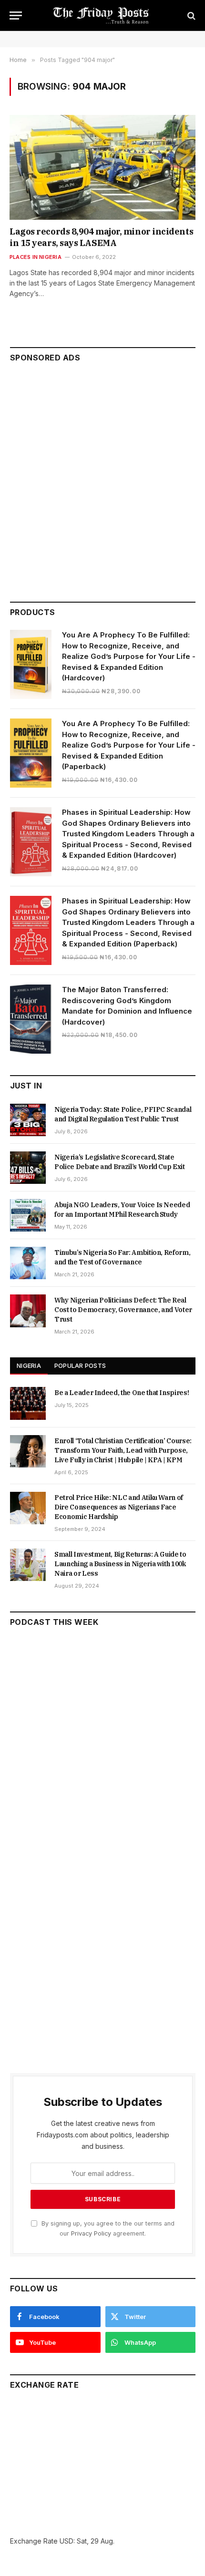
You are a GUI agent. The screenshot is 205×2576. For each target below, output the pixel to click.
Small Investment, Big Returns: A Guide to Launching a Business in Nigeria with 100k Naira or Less (120, 1564)
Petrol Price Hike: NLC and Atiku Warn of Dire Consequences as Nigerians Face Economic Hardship (119, 1507)
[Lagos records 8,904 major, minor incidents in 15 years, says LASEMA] (102, 167)
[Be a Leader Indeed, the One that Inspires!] (28, 1403)
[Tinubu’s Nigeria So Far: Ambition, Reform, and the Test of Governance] (28, 1263)
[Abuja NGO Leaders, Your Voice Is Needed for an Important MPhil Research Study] (28, 1215)
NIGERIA (29, 1365)
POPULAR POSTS (80, 1365)
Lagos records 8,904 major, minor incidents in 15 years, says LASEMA (101, 237)
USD (67, 2541)
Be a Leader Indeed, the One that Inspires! (122, 1393)
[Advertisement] (102, 478)
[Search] (190, 15)
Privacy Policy (91, 2233)
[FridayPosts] (102, 15)
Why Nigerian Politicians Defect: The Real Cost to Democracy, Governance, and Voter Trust (123, 1310)
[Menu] (16, 15)
